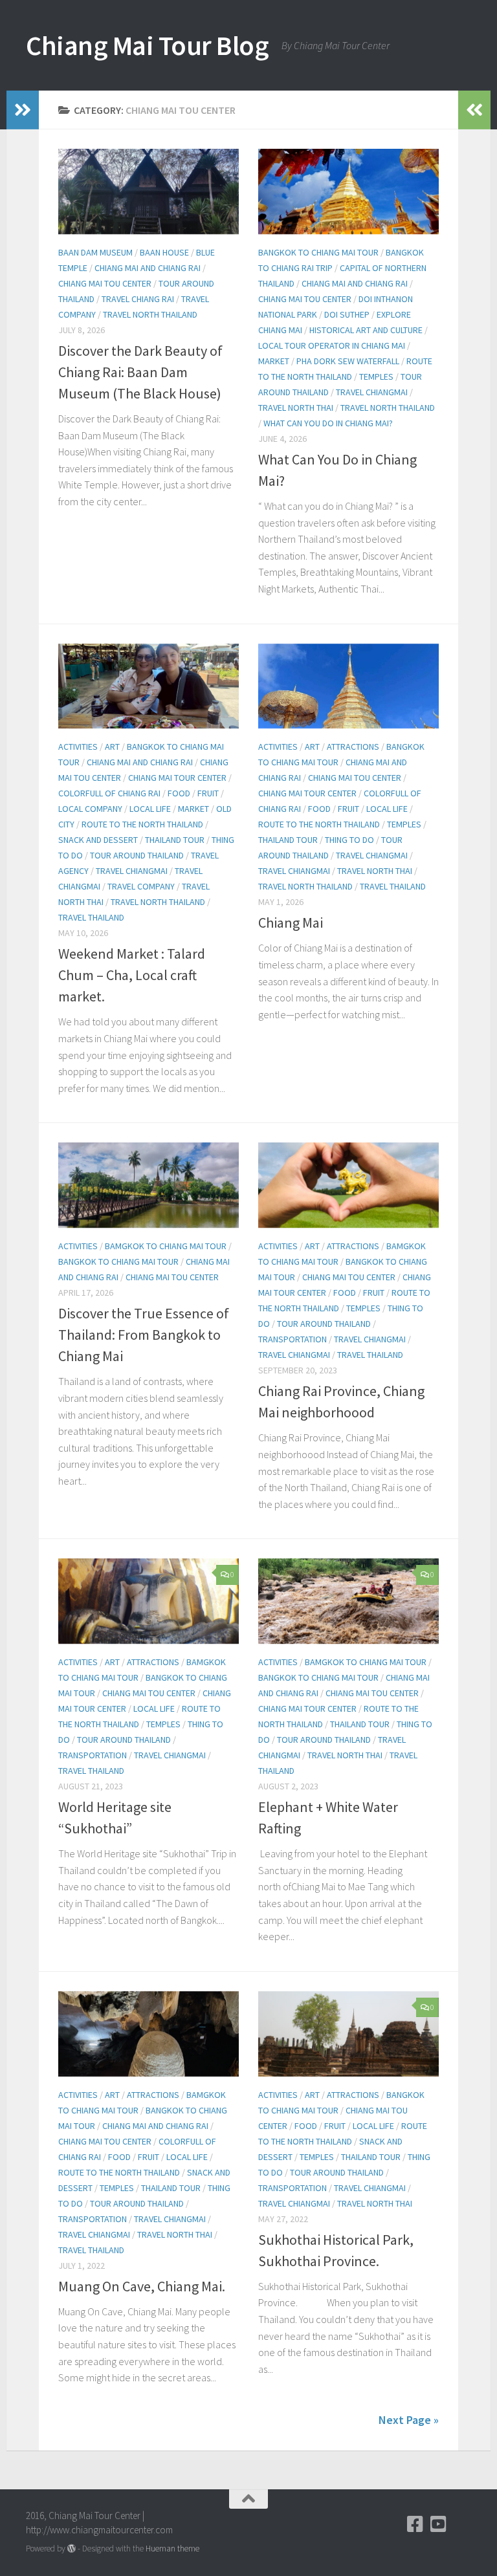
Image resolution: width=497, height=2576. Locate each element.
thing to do (349, 840)
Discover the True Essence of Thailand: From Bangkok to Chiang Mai (144, 1335)
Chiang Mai (291, 922)
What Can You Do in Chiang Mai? (328, 423)
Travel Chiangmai (372, 392)
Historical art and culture (366, 330)
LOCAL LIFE (150, 809)
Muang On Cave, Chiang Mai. (142, 2286)
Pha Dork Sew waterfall (348, 361)
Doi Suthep (347, 314)
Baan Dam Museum (95, 252)
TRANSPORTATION (293, 1339)
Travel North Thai (296, 408)
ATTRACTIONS (353, 747)
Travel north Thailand (150, 314)
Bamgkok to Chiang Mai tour (166, 1246)
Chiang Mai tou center (105, 283)
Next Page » (409, 2420)
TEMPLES (376, 377)
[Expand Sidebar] (23, 110)
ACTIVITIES (78, 747)
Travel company (141, 886)
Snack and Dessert (98, 840)
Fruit (208, 793)
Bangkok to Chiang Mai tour (318, 252)
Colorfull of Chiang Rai (109, 793)
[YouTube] (439, 2524)
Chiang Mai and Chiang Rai (148, 268)
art (112, 747)
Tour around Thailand (137, 855)
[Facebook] (415, 2524)
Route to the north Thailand (142, 824)
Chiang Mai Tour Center (177, 778)
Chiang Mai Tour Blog (147, 45)
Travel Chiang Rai (138, 299)
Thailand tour (175, 840)
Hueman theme (172, 2549)
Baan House (164, 252)
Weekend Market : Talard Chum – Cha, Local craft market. (132, 975)
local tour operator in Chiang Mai (332, 345)
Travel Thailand (91, 917)
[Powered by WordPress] (72, 2549)
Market (274, 361)
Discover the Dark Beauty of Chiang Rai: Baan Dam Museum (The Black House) (140, 372)
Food (179, 793)
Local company (90, 809)
